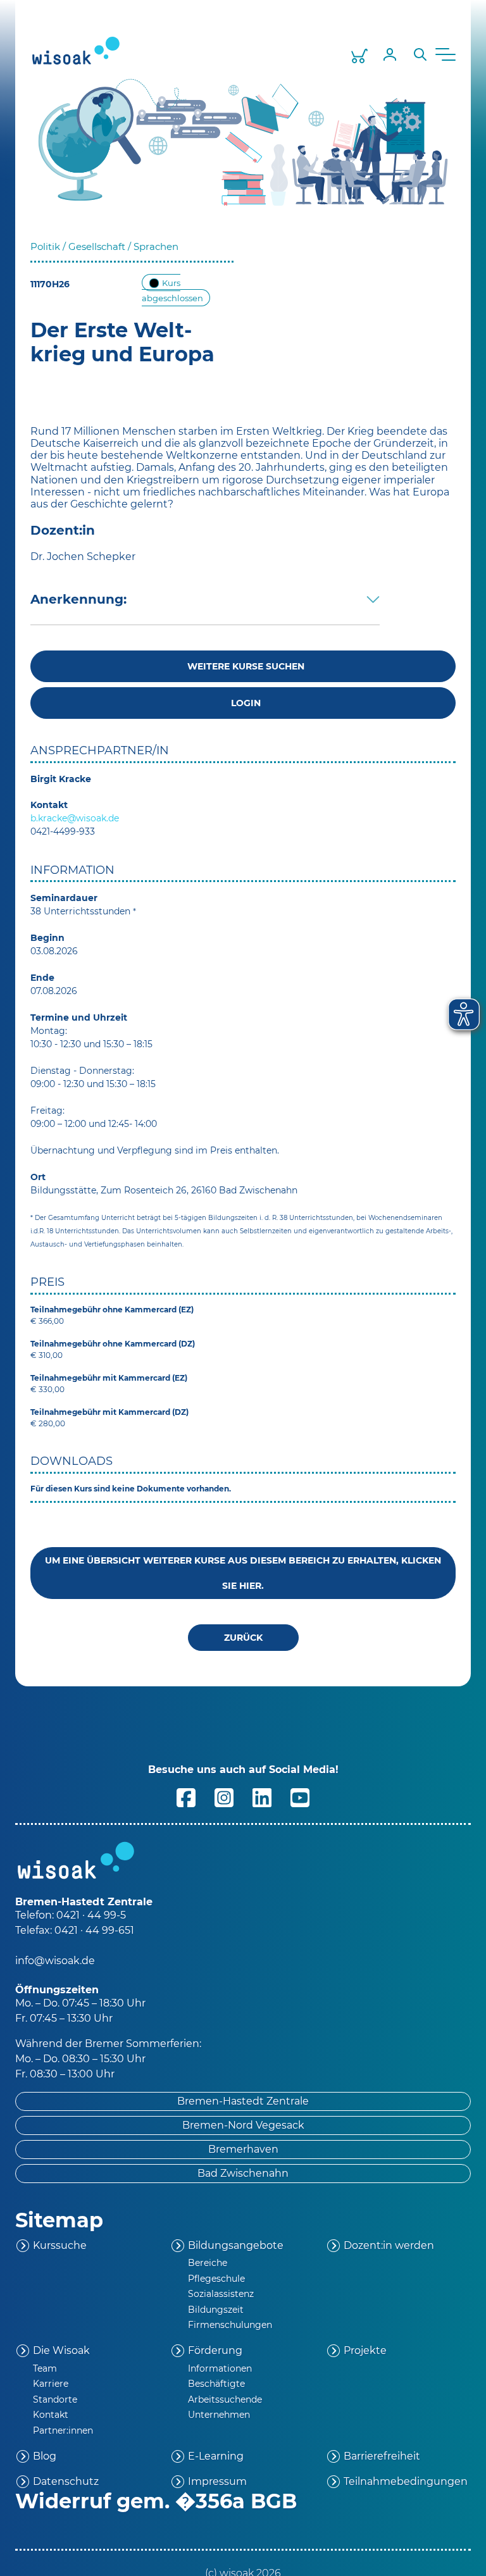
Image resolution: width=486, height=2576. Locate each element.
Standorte (55, 2399)
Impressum (217, 2481)
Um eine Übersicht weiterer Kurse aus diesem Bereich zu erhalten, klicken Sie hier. (243, 1573)
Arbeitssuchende (225, 2399)
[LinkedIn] (262, 1797)
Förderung (215, 2350)
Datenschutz (66, 2481)
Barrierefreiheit (382, 2456)
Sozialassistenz (221, 2294)
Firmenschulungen (230, 2325)
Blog (45, 2456)
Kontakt (51, 2415)
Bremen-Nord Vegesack (243, 2125)
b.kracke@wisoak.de (75, 818)
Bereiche (208, 2263)
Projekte (365, 2350)
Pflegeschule (216, 2279)
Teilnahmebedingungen (406, 2481)
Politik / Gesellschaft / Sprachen (104, 246)
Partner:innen (63, 2430)
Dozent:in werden (389, 2245)
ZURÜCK (243, 1638)
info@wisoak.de (55, 1961)
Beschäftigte (216, 2384)
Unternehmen (219, 2415)
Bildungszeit (216, 2310)
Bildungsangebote (236, 2245)
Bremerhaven (243, 2149)
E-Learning (216, 2456)
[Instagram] (224, 1797)
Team (45, 2368)
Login (243, 703)
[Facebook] (186, 1797)
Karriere (51, 2384)
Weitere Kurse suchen (243, 666)
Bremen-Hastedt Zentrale (243, 2101)
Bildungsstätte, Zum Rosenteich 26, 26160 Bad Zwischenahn (164, 1190)
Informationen (220, 2368)
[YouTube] (300, 1797)
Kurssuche (60, 2245)
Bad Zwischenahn (243, 2173)
